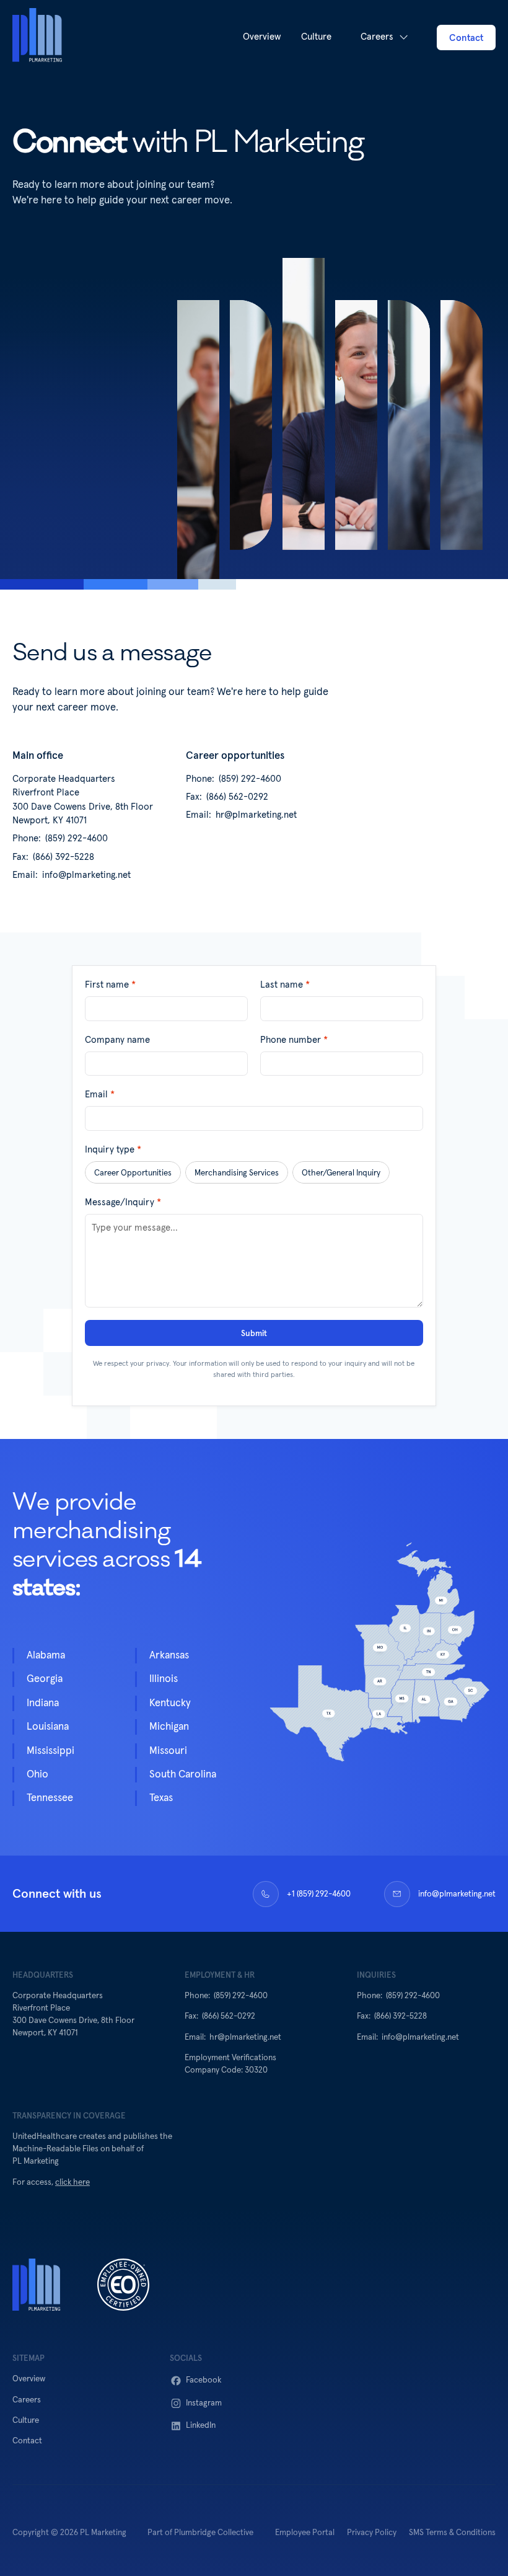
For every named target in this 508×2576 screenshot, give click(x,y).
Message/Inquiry (123, 1202)
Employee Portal (305, 2533)
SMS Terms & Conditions (452, 2533)
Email (100, 1095)
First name (110, 985)
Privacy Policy (372, 2533)
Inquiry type (113, 1150)
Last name (285, 985)
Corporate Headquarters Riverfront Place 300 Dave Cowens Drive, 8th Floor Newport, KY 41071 (84, 800)
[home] (37, 37)
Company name (117, 1040)
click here (72, 2182)
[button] (384, 38)
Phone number (294, 1040)
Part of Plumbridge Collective (200, 2533)
